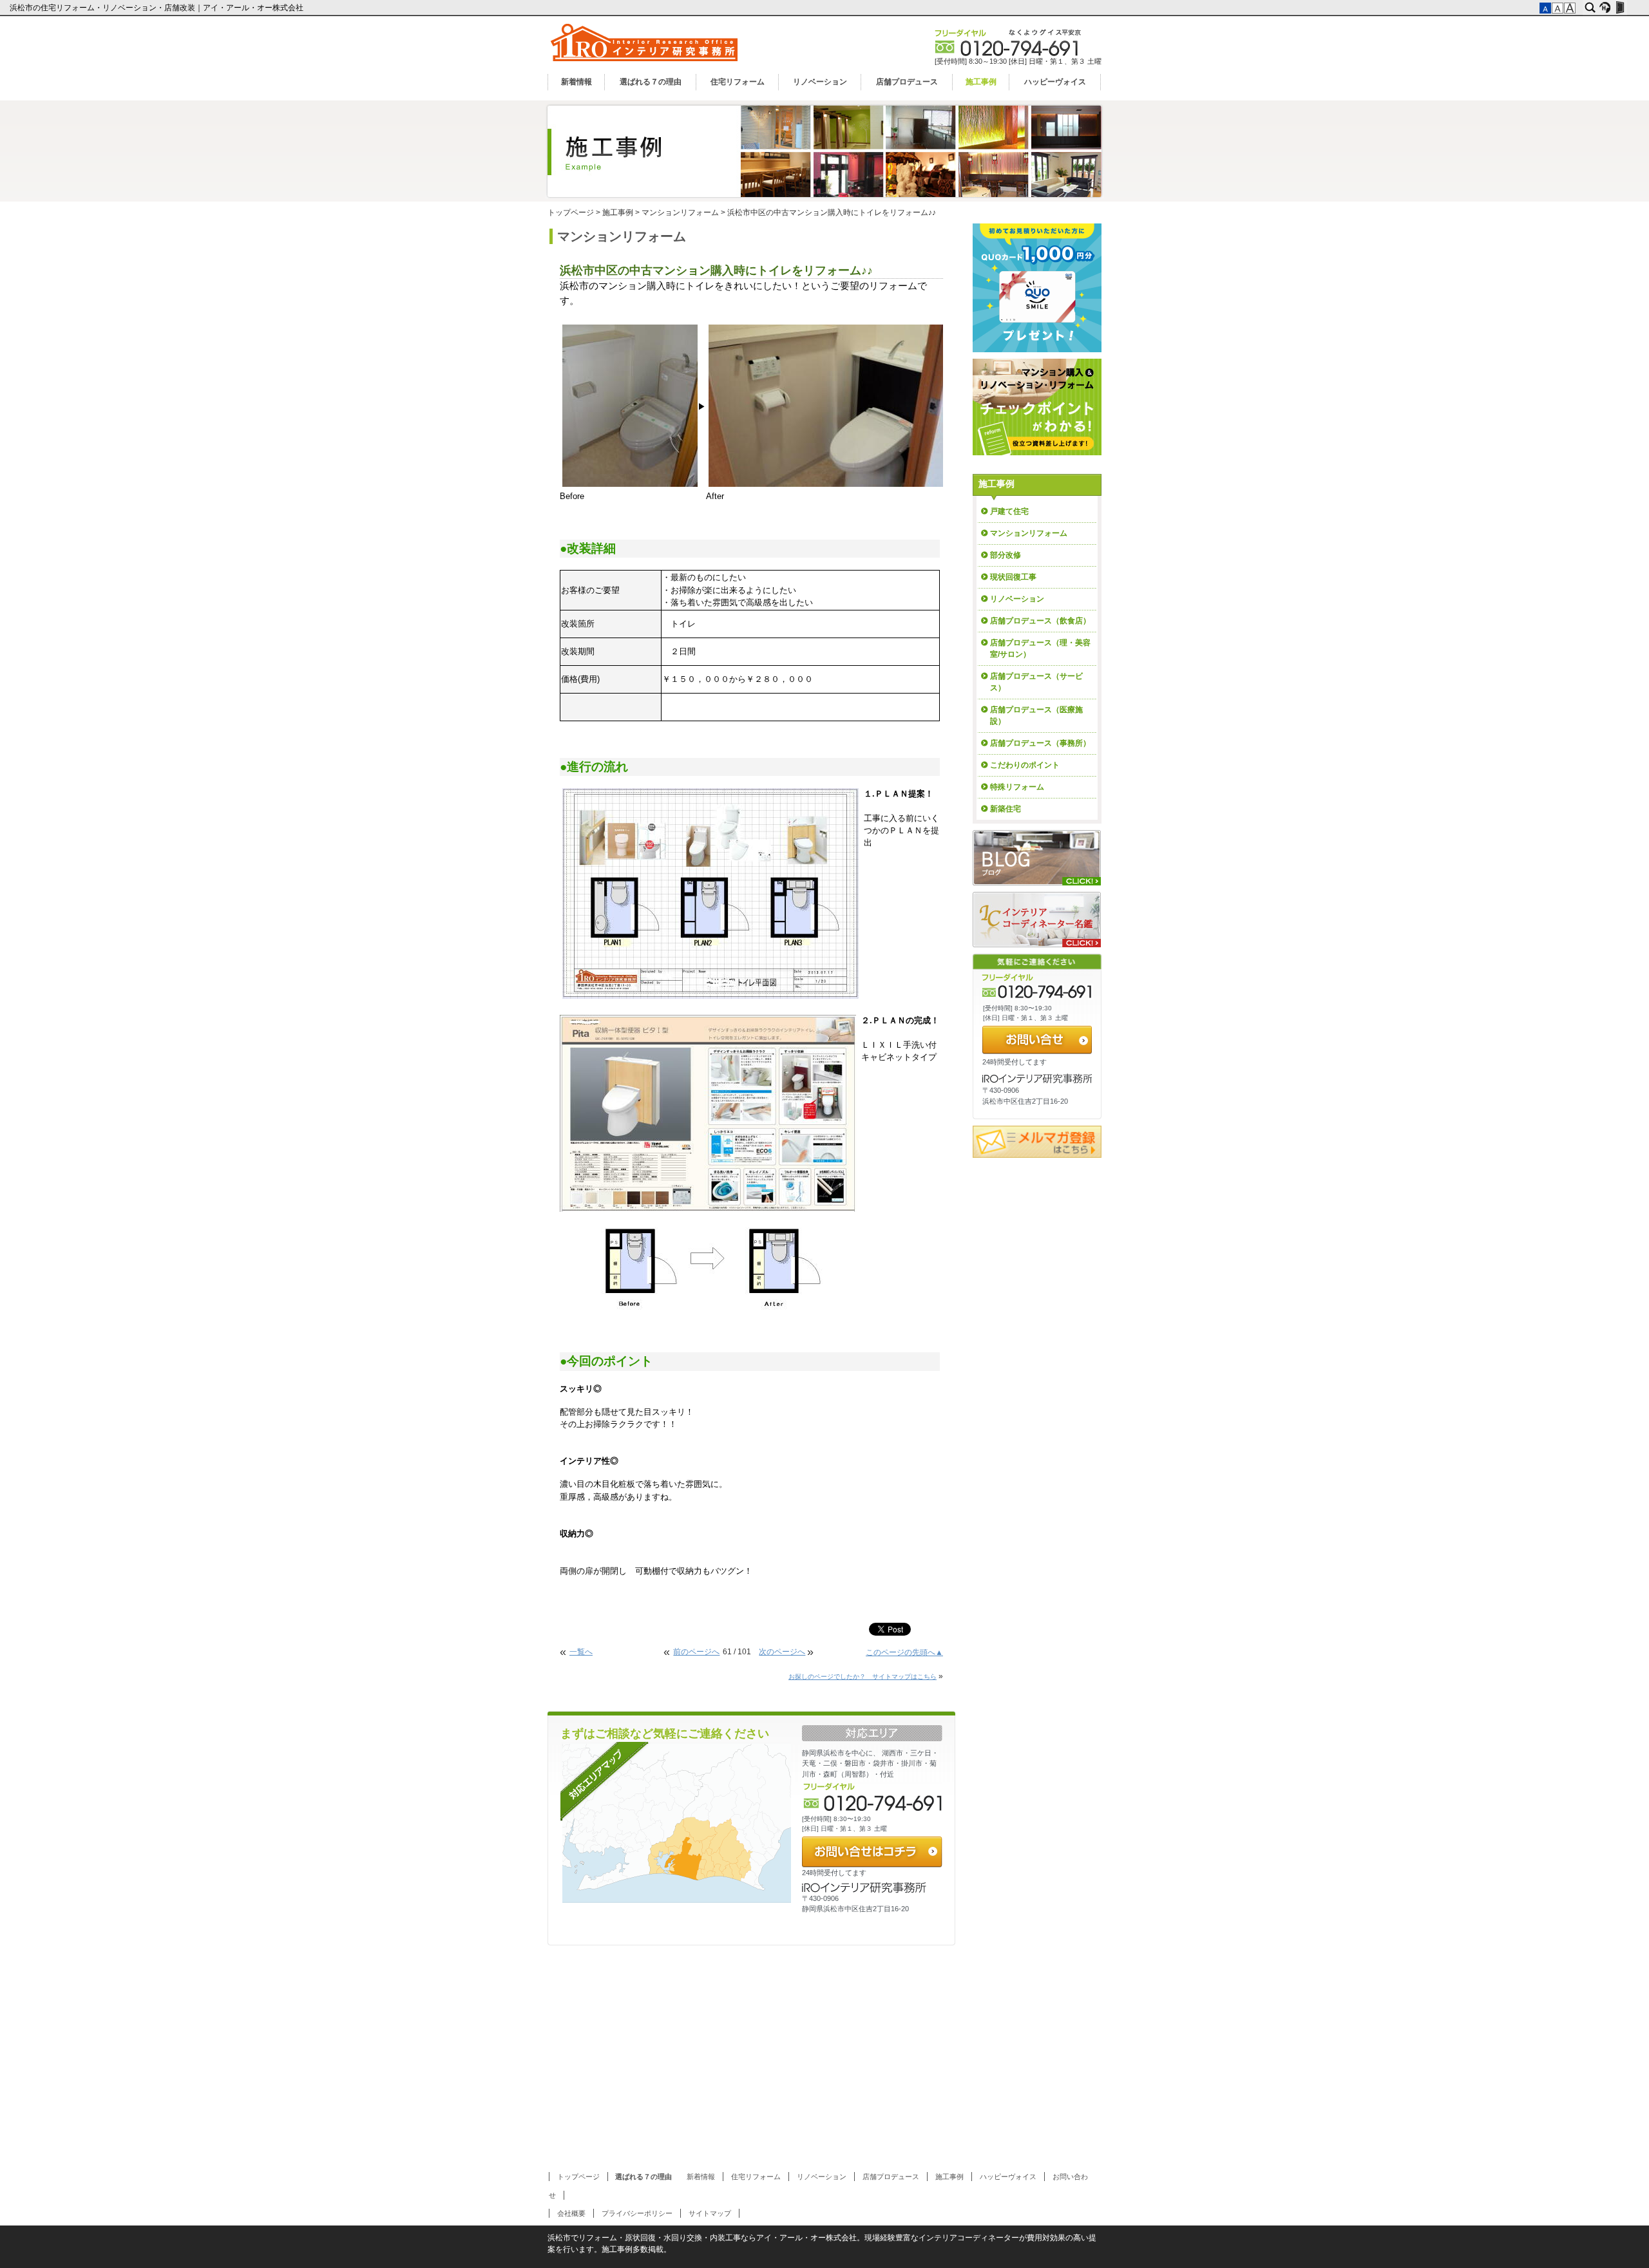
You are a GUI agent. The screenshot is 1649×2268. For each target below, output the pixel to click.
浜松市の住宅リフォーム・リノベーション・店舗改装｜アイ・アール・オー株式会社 (157, 8)
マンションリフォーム (680, 213)
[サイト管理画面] (1620, 8)
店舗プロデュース (907, 82)
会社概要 (571, 2213)
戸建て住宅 (1009, 511)
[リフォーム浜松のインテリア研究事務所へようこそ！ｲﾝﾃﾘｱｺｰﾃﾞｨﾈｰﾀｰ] (1037, 858)
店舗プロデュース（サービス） (1036, 682)
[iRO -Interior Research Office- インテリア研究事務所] (645, 64)
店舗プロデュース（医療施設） (1036, 715)
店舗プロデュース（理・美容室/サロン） (1040, 648)
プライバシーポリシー (637, 2213)
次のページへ (782, 1652)
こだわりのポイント (1025, 765)
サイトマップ (710, 2213)
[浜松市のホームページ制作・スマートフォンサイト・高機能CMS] (1605, 8)
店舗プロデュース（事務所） (1040, 743)
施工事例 (981, 82)
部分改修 (1006, 555)
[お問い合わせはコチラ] (872, 1852)
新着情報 (577, 82)
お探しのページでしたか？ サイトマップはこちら (863, 1677)
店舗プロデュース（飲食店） (1040, 621)
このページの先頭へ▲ (904, 1652)
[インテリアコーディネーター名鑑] (1037, 920)
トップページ (571, 213)
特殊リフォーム (1017, 787)
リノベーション (820, 82)
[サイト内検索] (1590, 8)
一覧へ (581, 1652)
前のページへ (696, 1652)
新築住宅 (1006, 809)
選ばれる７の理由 (651, 82)
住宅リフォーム (738, 82)
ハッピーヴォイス (1055, 82)
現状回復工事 (1013, 577)
